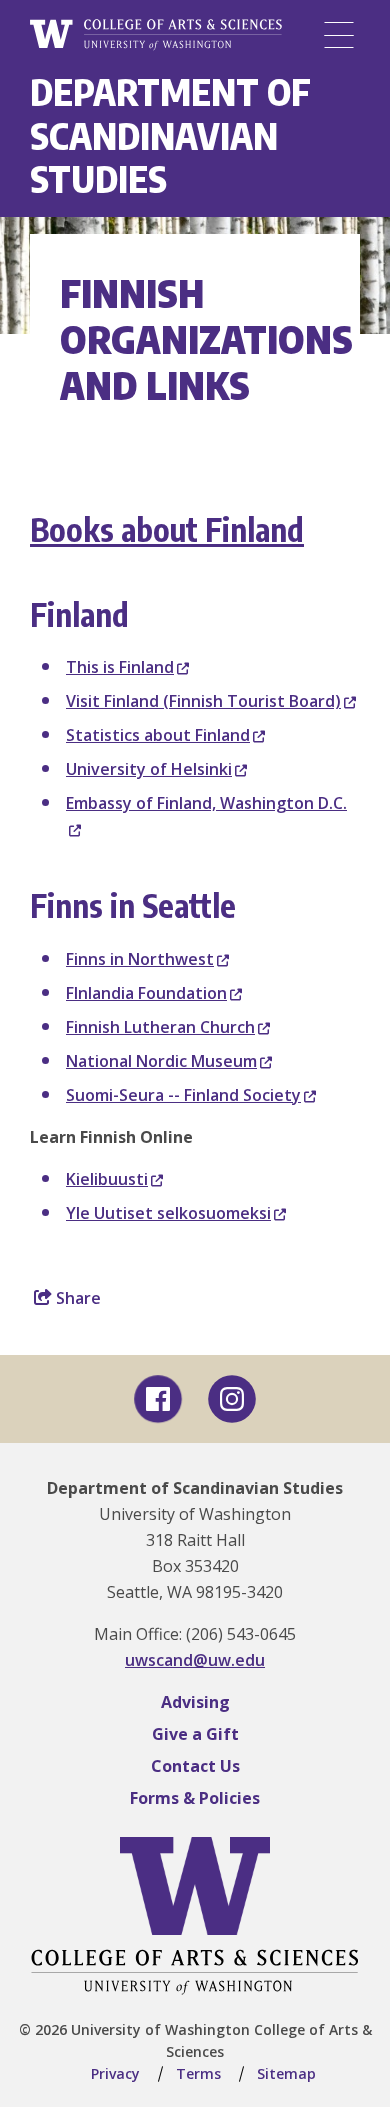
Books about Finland (167, 529)
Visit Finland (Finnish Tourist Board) (203, 701)
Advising (195, 1702)
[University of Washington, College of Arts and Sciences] (156, 35)
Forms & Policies (195, 1798)
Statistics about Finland (158, 735)
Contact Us (195, 1766)
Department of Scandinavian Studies (170, 135)
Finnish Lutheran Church (160, 1027)
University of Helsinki (149, 769)
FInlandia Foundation (146, 993)
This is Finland (120, 667)
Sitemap (286, 2073)
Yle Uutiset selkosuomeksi (168, 1213)
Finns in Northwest (140, 959)
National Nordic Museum (161, 1061)
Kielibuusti (107, 1179)
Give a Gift (195, 1734)
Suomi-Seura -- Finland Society (183, 1095)
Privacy (115, 2073)
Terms (198, 2073)
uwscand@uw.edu (195, 1660)
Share (76, 1298)
